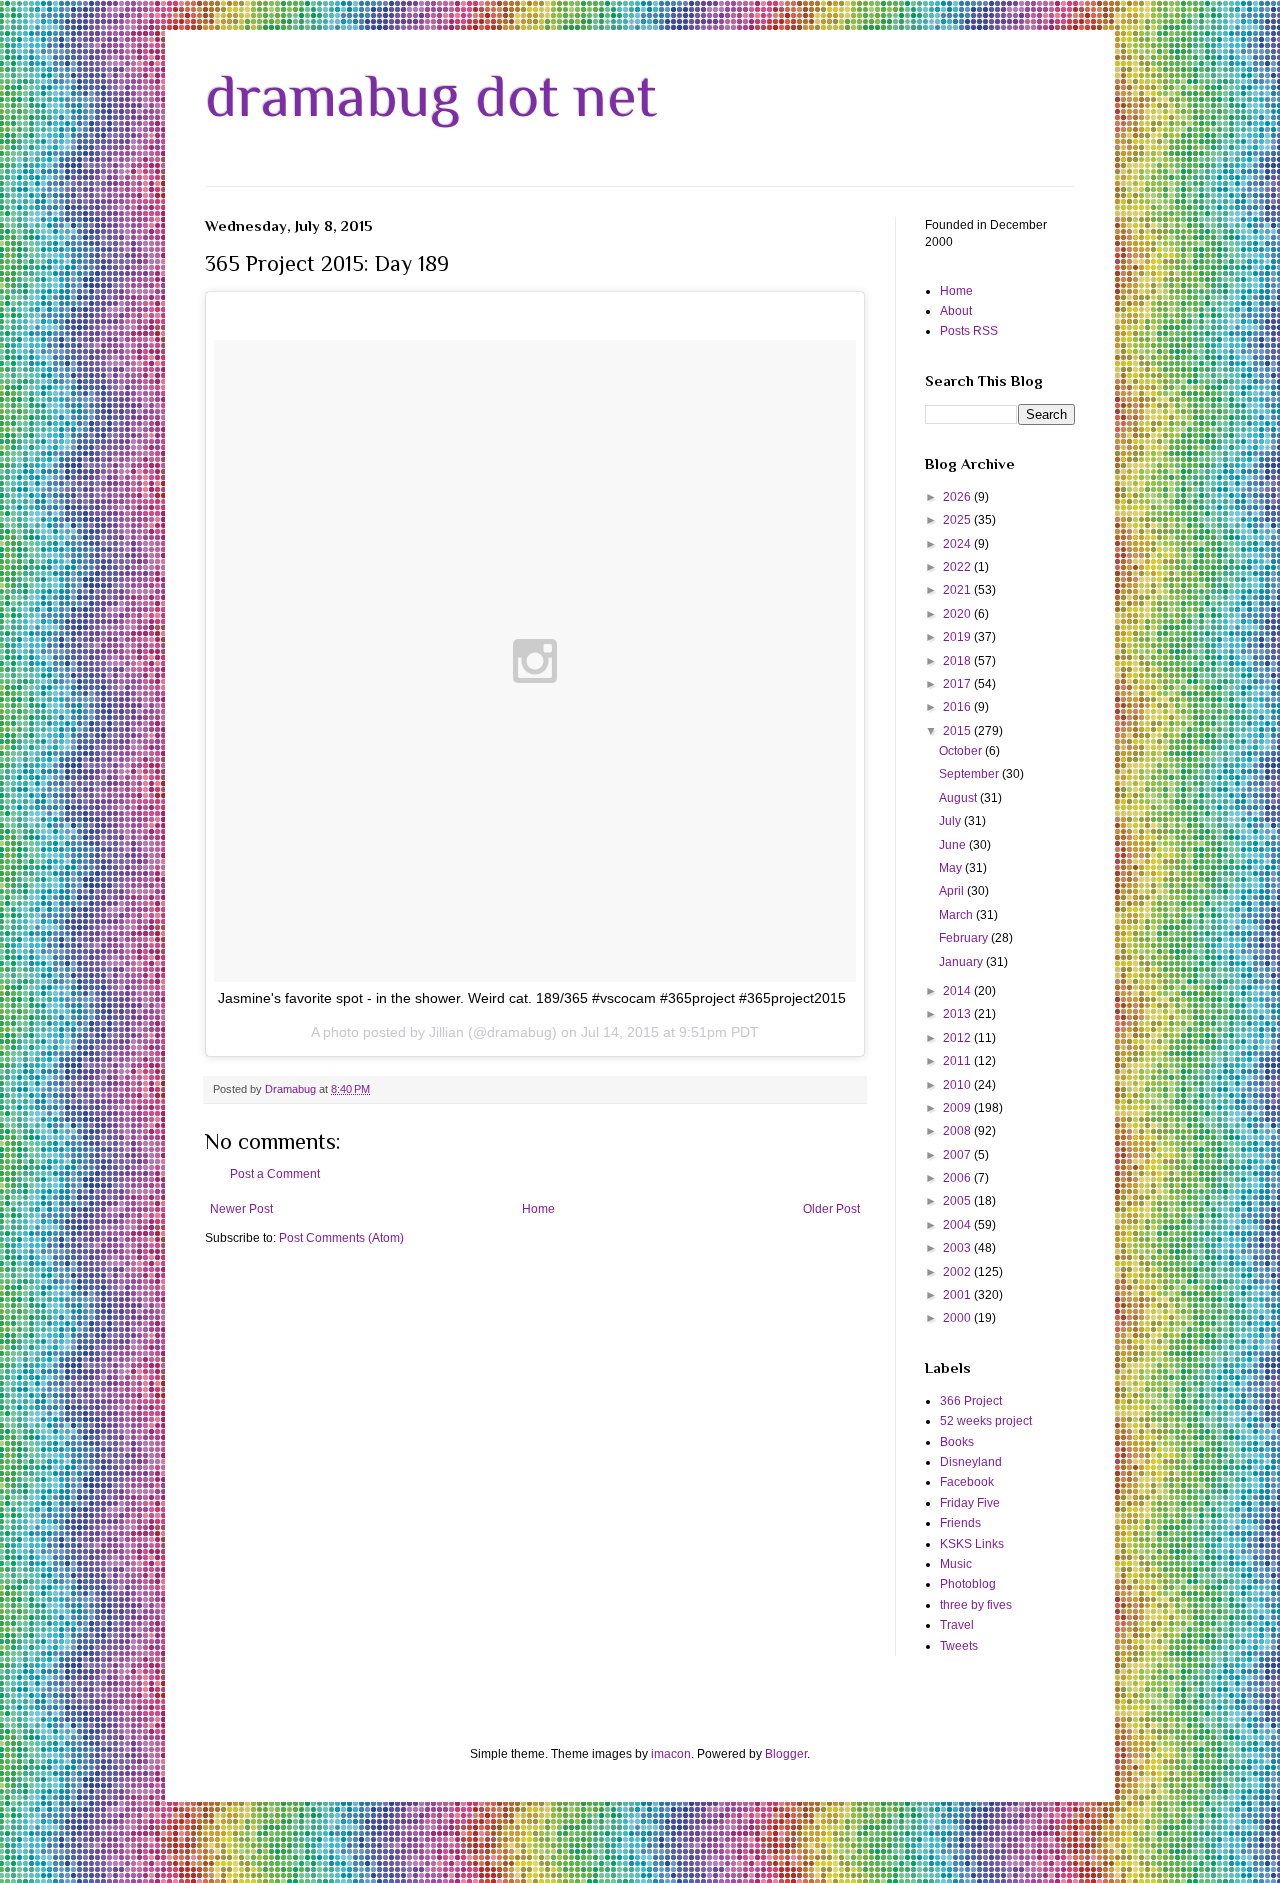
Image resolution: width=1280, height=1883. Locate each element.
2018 (958, 661)
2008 (958, 1131)
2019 (958, 637)
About (956, 311)
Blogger (786, 1754)
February (965, 938)
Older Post (831, 1209)
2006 (958, 1178)
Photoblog (968, 1584)
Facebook (967, 1482)
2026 (958, 497)
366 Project (971, 1401)
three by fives (976, 1605)
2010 (958, 1085)
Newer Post (241, 1209)
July (951, 821)
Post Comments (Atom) (341, 1238)
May (952, 868)
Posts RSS (969, 331)
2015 (958, 731)
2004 (958, 1225)
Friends (960, 1523)
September (970, 774)
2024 (958, 544)
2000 (958, 1318)
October (962, 751)
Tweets (959, 1646)
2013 (958, 1014)
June (954, 845)
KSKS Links (972, 1544)
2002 (958, 1272)
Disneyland (971, 1462)
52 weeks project (986, 1421)
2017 (958, 684)
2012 (958, 1038)
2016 (958, 707)
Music (956, 1564)
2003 (958, 1248)
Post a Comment (275, 1174)
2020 (958, 614)
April (953, 891)
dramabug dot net (431, 95)
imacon (671, 1754)
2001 (958, 1295)
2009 (958, 1108)
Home (538, 1209)
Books (957, 1442)
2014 (958, 991)
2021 (958, 590)
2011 (958, 1061)
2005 (958, 1201)
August (959, 798)
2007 (958, 1155)
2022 (958, 567)
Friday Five (970, 1503)
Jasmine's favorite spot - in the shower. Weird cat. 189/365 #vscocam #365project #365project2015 (532, 998)
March (957, 915)
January (962, 962)
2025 (958, 520)
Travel (957, 1625)
